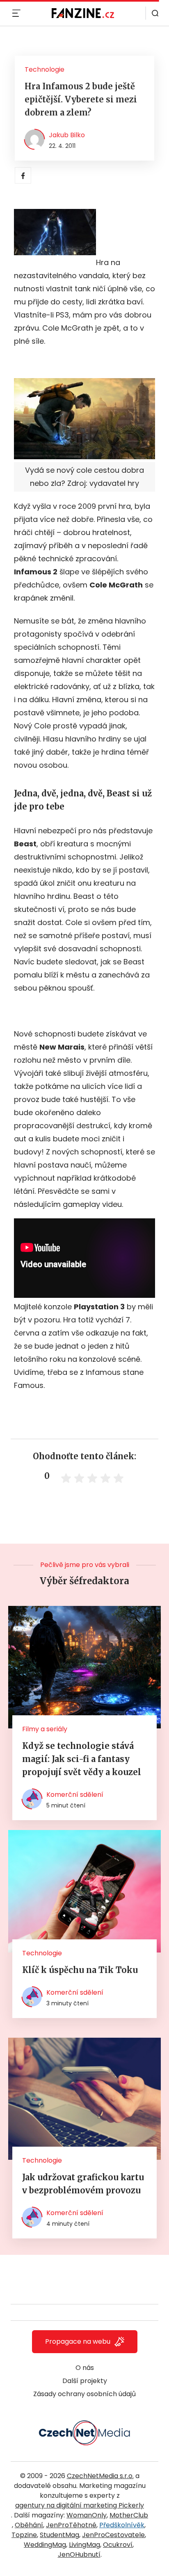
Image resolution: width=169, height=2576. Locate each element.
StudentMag (59, 2535)
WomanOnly (87, 2515)
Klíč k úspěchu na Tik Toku (80, 1970)
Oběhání (29, 2525)
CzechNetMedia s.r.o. (100, 2476)
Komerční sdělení (75, 1795)
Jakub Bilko (67, 135)
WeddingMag (45, 2545)
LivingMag (84, 2545)
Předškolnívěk (122, 2525)
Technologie (45, 69)
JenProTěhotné (71, 2525)
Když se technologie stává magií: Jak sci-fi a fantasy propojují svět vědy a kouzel (82, 1759)
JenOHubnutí (79, 2554)
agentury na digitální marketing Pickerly (80, 2505)
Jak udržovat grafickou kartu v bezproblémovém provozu (83, 2184)
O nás (85, 2368)
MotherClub (129, 2515)
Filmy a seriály (45, 1729)
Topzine (24, 2535)
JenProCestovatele (113, 2535)
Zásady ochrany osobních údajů (84, 2394)
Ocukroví (118, 2545)
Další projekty (85, 2381)
